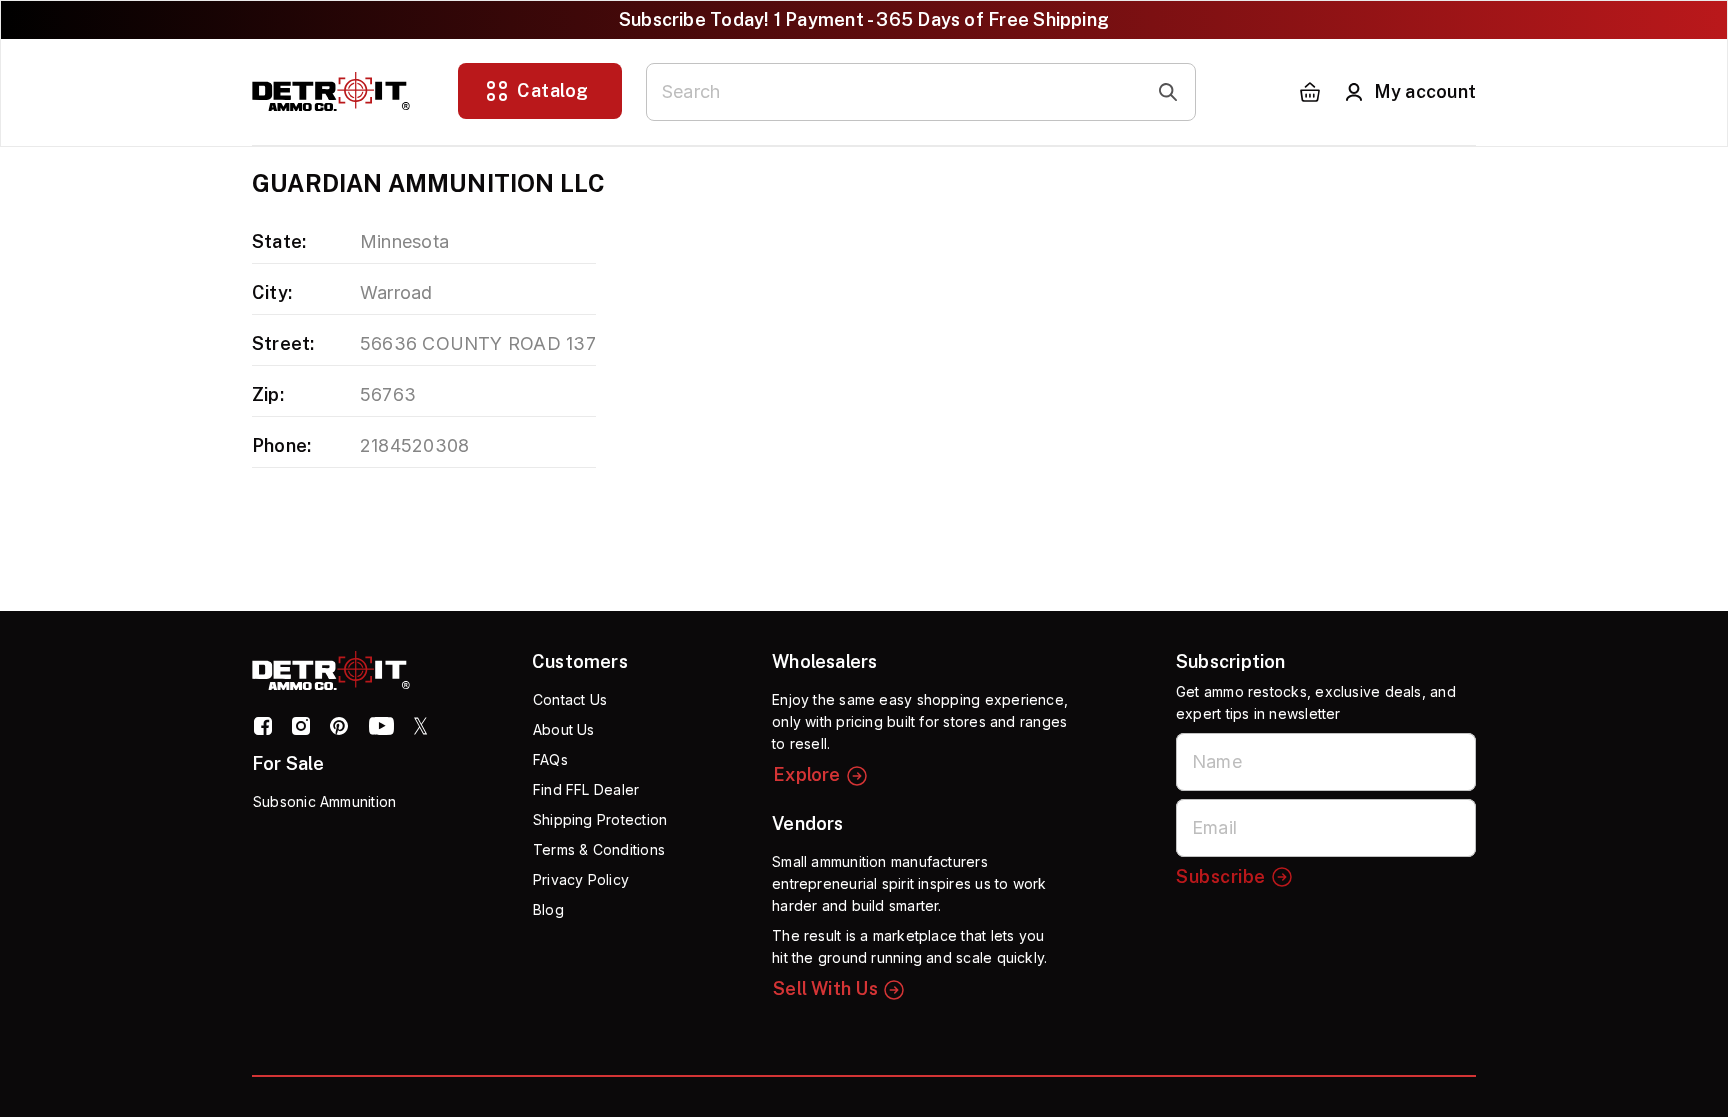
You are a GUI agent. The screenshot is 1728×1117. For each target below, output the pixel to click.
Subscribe (1221, 876)
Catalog (553, 90)
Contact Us (570, 699)
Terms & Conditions (599, 849)
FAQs (550, 759)
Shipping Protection (600, 819)
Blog (548, 909)
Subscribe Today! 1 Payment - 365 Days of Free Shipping (864, 19)
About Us (564, 729)
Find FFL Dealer (586, 789)
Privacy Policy (581, 879)
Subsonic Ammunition (324, 801)
